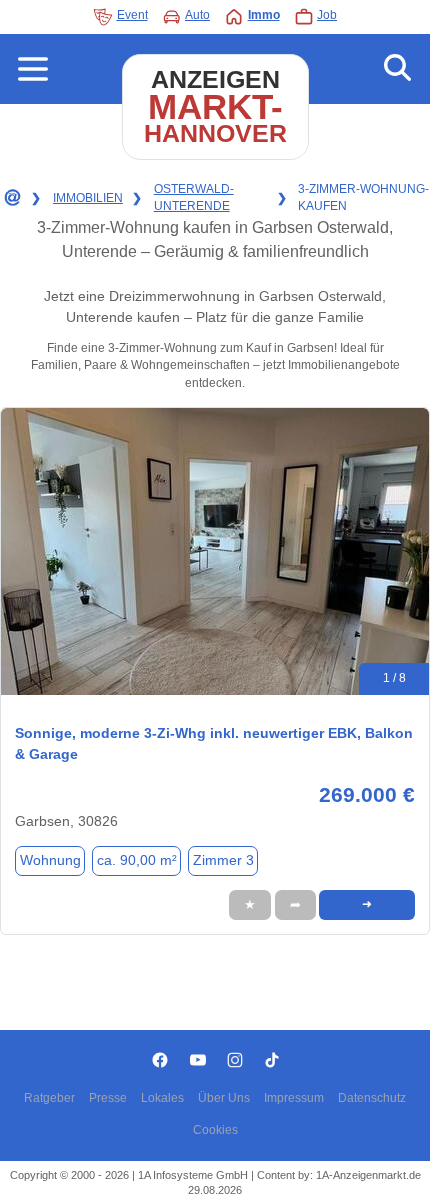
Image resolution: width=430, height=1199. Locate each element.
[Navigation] (33, 69)
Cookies (215, 1130)
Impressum (294, 1098)
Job (327, 15)
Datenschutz (372, 1098)
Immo (264, 15)
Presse (108, 1098)
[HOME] (11, 198)
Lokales (162, 1098)
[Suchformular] (397, 69)
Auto (197, 15)
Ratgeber (49, 1098)
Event (132, 15)
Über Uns (224, 1098)
